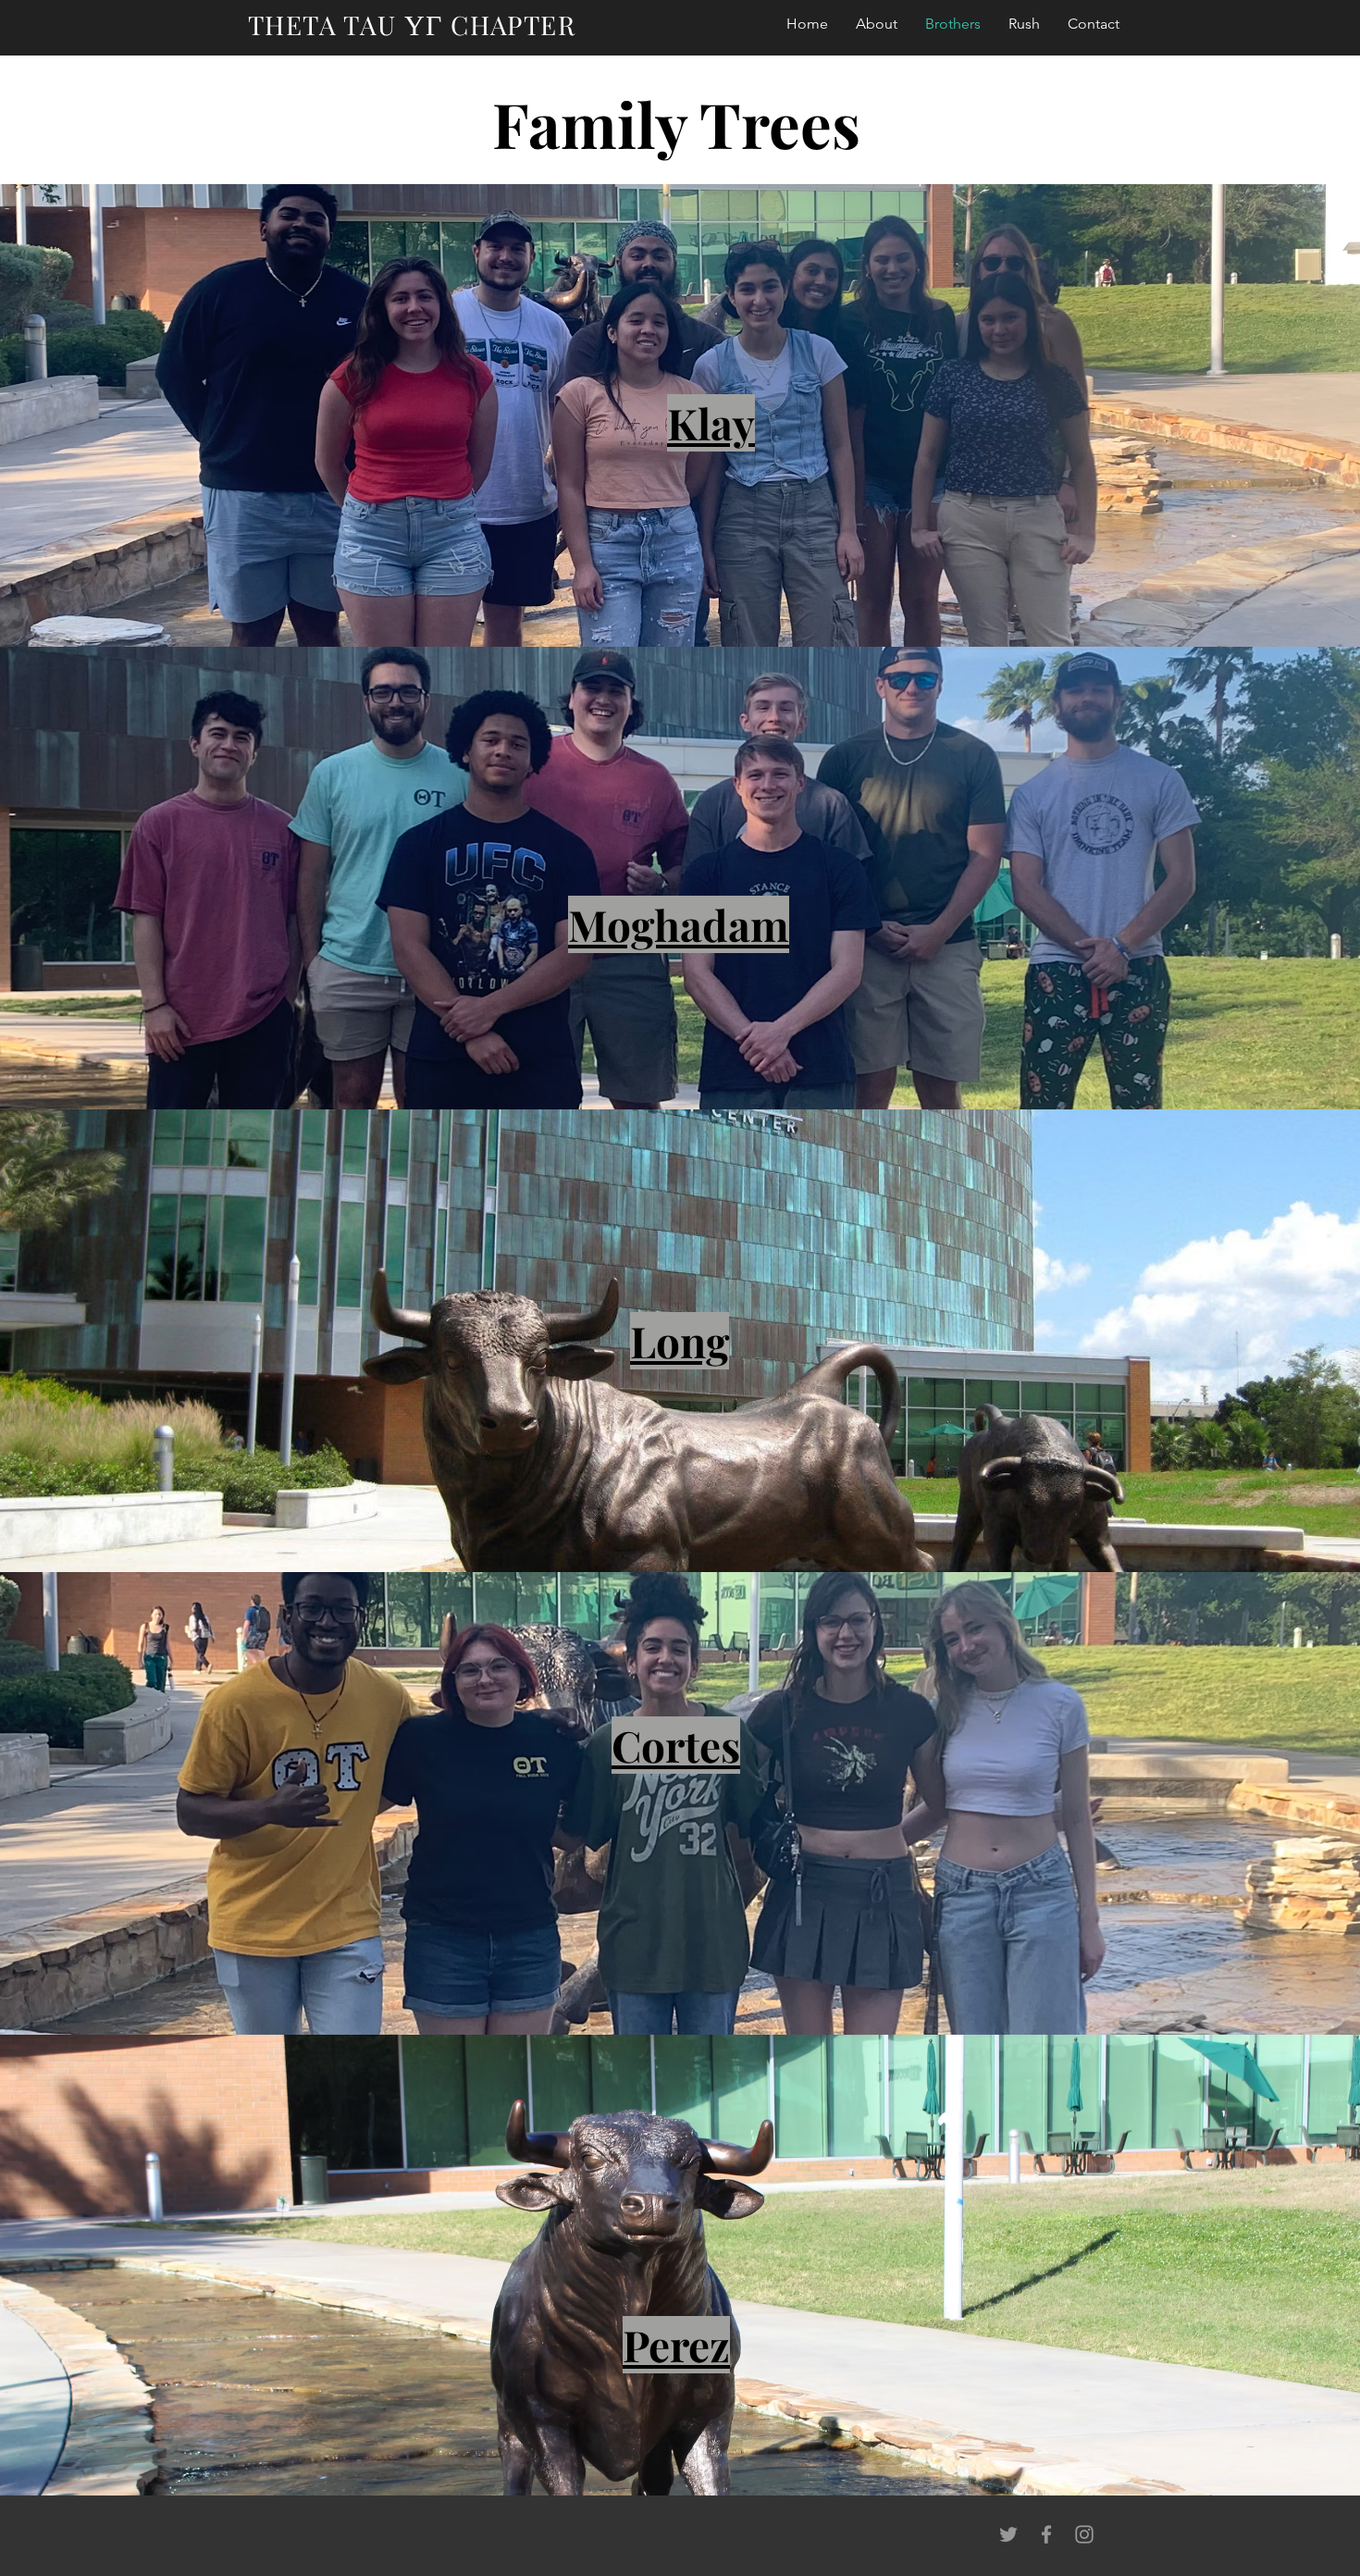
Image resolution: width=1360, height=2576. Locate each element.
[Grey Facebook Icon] (1046, 2534)
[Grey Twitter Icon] (1008, 2534)
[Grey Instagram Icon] (1084, 2534)
